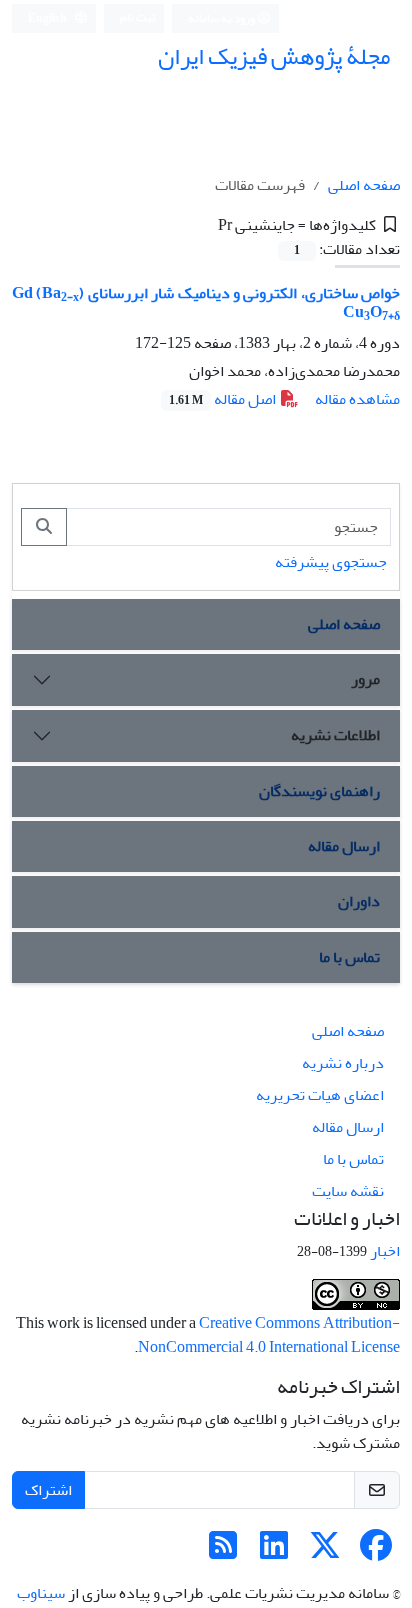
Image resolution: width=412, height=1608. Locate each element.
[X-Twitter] (325, 1552)
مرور (365, 679)
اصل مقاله (224, 399)
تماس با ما (349, 957)
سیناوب (41, 1593)
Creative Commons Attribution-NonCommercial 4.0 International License (269, 1335)
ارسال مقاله (344, 846)
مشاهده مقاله (357, 399)
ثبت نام (138, 17)
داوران (359, 901)
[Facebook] (376, 1552)
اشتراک (48, 1490)
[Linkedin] (274, 1552)
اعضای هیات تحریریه (320, 1095)
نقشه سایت (348, 1191)
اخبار (385, 1251)
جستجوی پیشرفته (331, 562)
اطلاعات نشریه (335, 735)
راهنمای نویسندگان (319, 791)
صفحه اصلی (364, 185)
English (48, 18)
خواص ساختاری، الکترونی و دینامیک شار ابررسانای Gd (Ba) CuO (206, 302)
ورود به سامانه (222, 18)
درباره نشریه (343, 1063)
